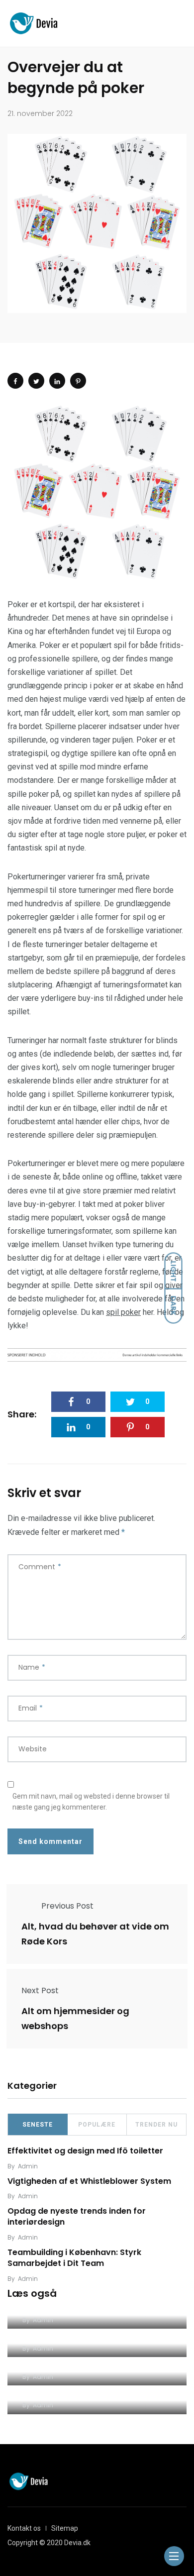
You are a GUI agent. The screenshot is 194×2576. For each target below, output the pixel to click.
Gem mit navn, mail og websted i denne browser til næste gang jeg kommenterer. (91, 1802)
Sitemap (65, 2528)
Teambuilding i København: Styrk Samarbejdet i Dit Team (74, 2258)
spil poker (123, 1312)
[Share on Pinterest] (78, 381)
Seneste (38, 2125)
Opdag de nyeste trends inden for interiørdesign (77, 2216)
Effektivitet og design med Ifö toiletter (85, 2151)
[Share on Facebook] (15, 381)
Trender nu (156, 2125)
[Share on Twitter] (36, 381)
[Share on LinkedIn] (57, 381)
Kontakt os (24, 2528)
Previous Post (67, 1906)
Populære (97, 2125)
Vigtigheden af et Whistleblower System (89, 2181)
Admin (28, 2166)
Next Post (40, 1990)
